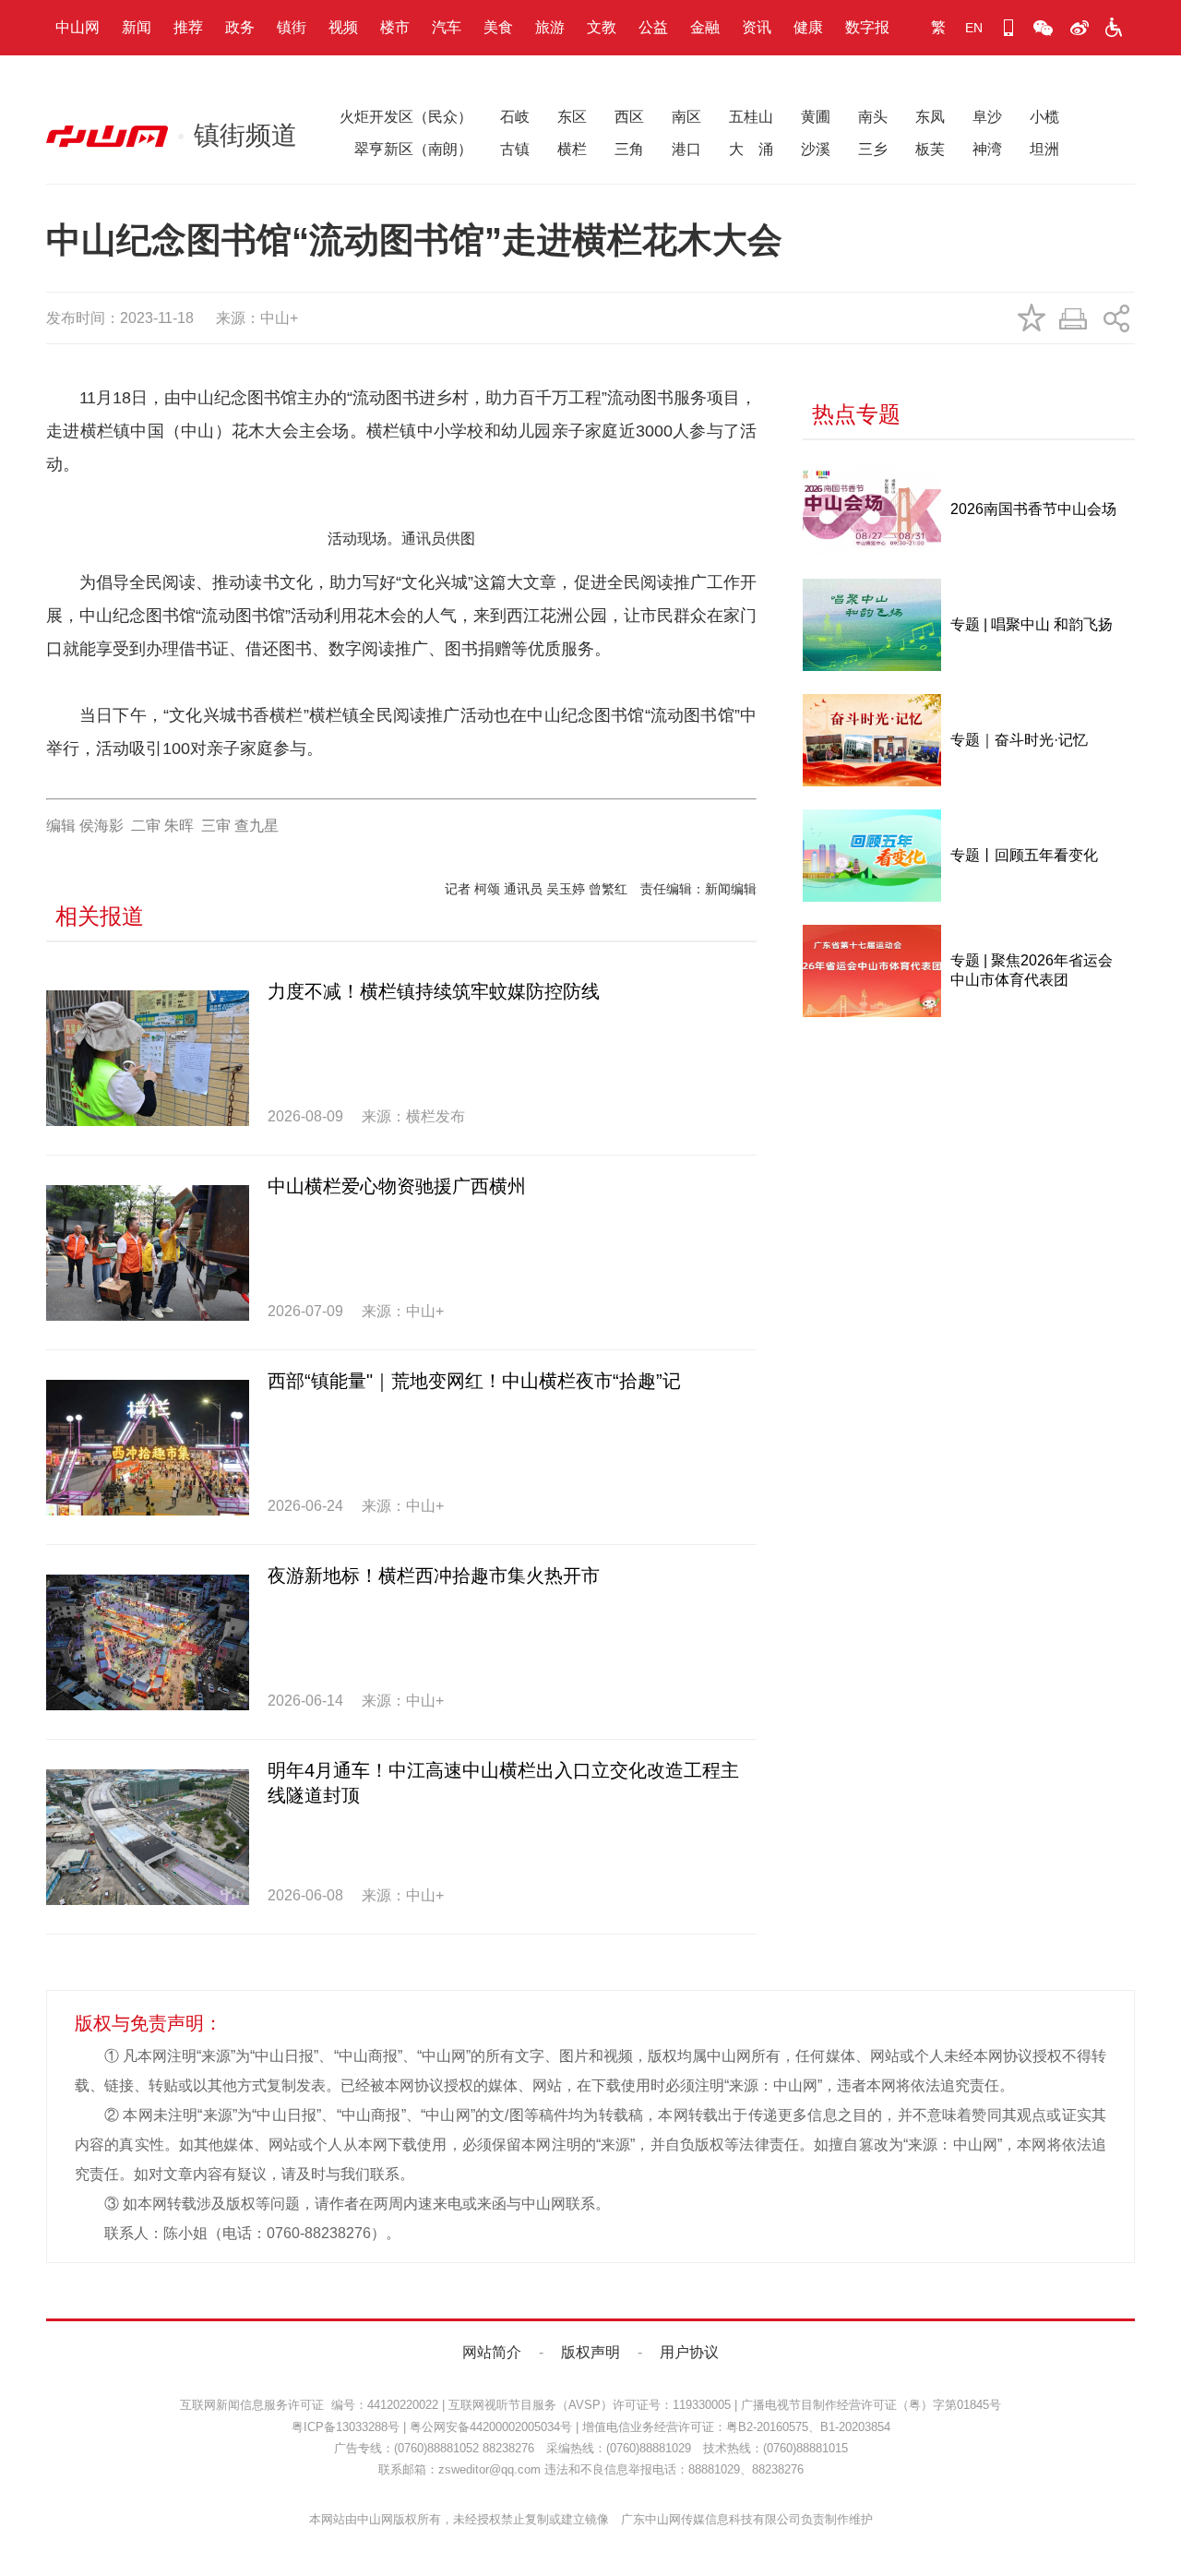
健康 (808, 27)
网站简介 (492, 2352)
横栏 (572, 149)
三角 (629, 149)
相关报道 (100, 916)
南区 (686, 117)
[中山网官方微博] (1079, 28)
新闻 (137, 27)
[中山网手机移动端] (1008, 28)
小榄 (1044, 117)
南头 (873, 117)
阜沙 (987, 117)
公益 (653, 27)
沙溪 (816, 149)
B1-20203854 (855, 2427)
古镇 (515, 149)
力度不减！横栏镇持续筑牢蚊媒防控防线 (434, 991)
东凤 (930, 117)
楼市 (395, 27)
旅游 (550, 27)
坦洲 (1044, 149)
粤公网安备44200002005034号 (491, 2427)
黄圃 (816, 117)
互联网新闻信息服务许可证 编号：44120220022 (309, 2405)
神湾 (987, 149)
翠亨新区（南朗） (406, 149)
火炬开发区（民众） (406, 117)
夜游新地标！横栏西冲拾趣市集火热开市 (434, 1576)
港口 (686, 149)
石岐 (515, 117)
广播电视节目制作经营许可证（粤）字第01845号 (871, 2405)
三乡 (873, 149)
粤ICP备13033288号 (346, 2427)
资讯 (757, 27)
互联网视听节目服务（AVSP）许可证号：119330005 (590, 2405)
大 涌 (751, 149)
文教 (602, 27)
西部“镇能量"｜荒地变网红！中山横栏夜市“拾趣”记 (474, 1381)
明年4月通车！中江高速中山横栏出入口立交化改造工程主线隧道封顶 (503, 1783)
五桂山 (751, 117)
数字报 (867, 27)
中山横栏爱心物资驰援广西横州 (397, 1186)
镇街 (292, 27)
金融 (705, 27)
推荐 (188, 27)
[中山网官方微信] (1044, 28)
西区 (629, 117)
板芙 (930, 149)
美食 (498, 27)
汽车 (447, 27)
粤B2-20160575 (767, 2427)
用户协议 (689, 2352)
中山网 (78, 27)
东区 (572, 117)
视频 (343, 27)
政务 (240, 27)
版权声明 (590, 2352)
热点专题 (856, 414)
